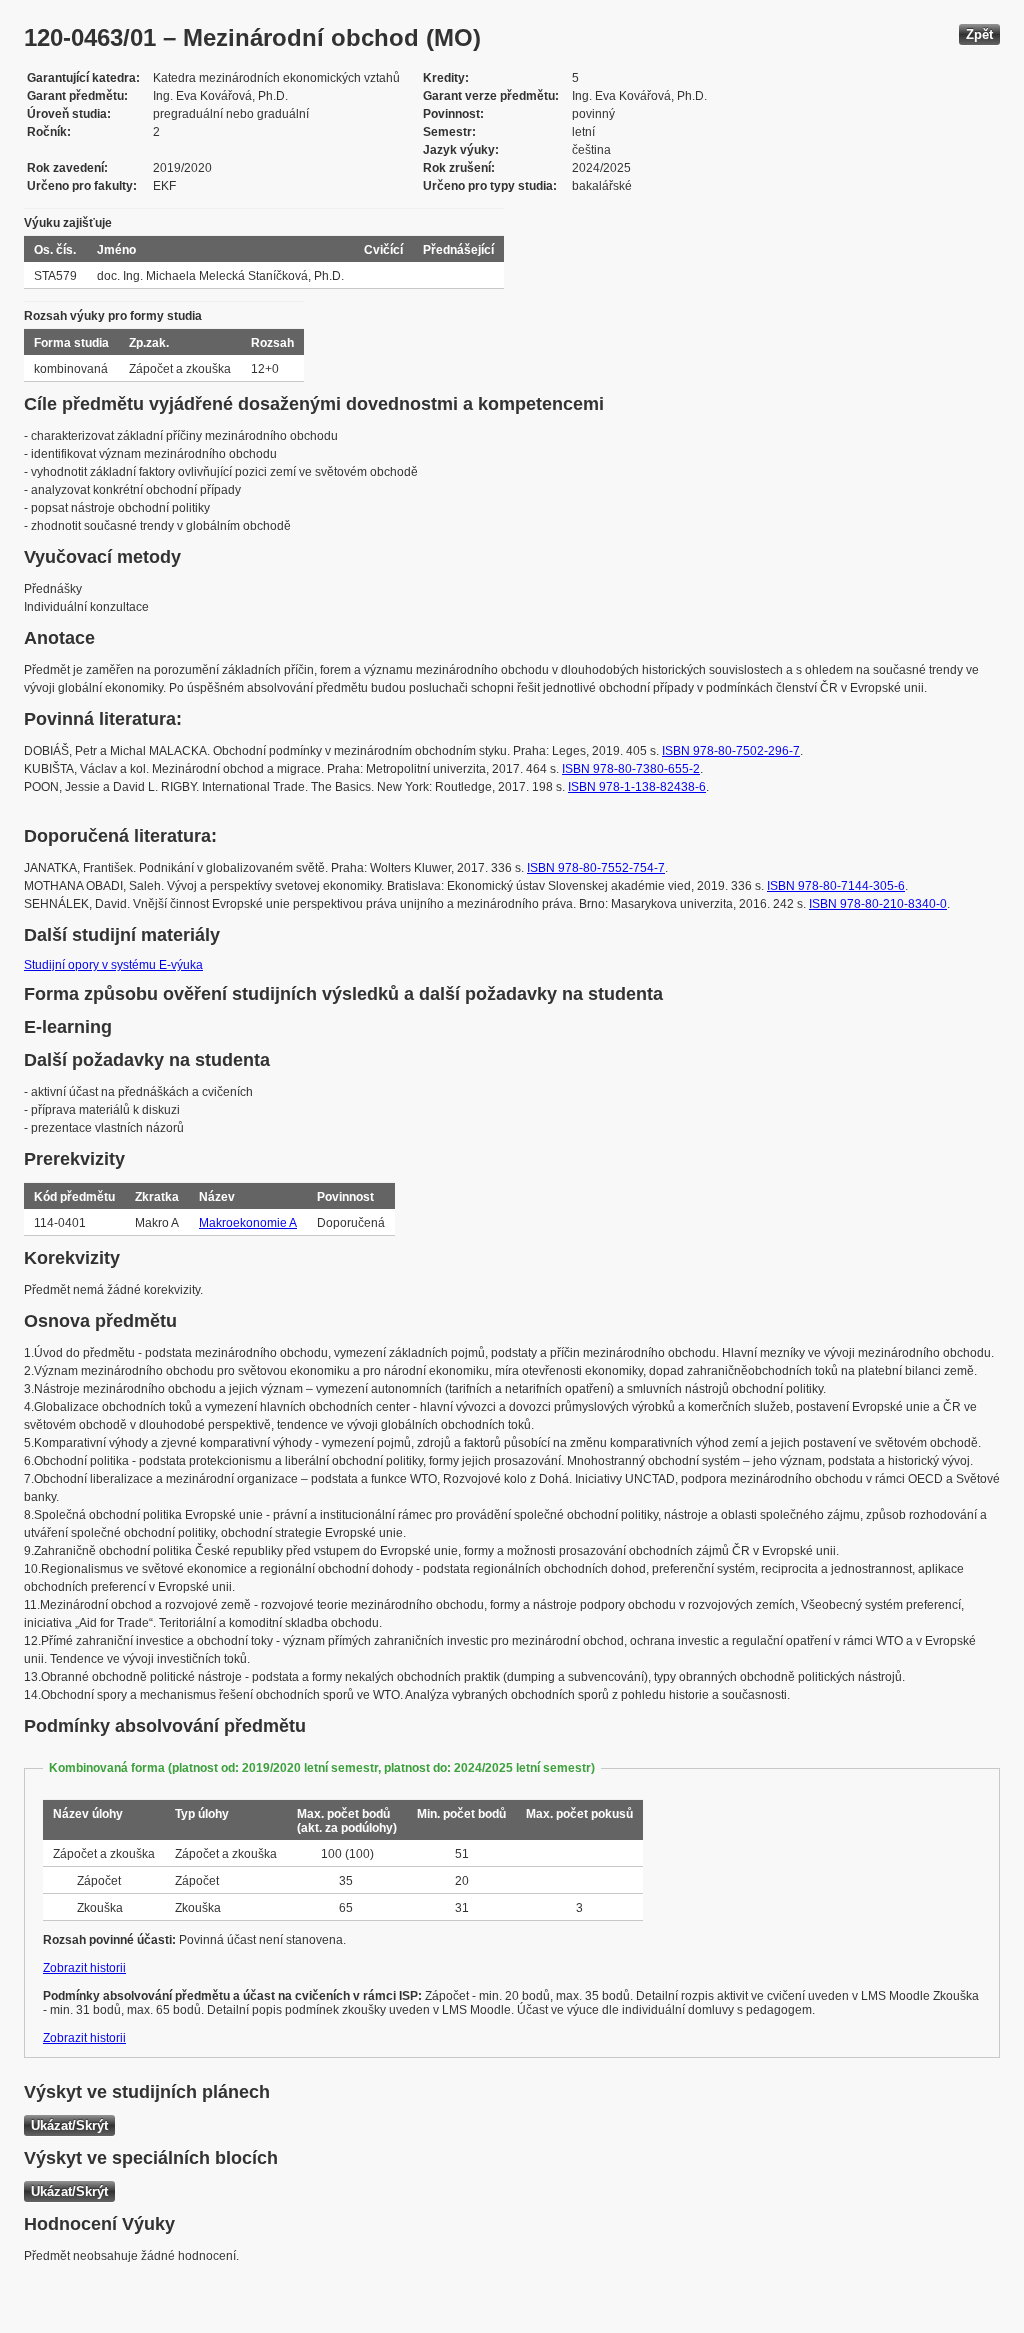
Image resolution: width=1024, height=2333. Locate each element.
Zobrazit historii (84, 1968)
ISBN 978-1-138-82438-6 (637, 787)
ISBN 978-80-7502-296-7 (731, 751)
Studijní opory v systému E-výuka (113, 965)
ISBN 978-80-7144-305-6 (836, 886)
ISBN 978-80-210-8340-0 (878, 904)
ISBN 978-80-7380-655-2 (631, 769)
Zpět (979, 34)
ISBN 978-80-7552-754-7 (596, 868)
